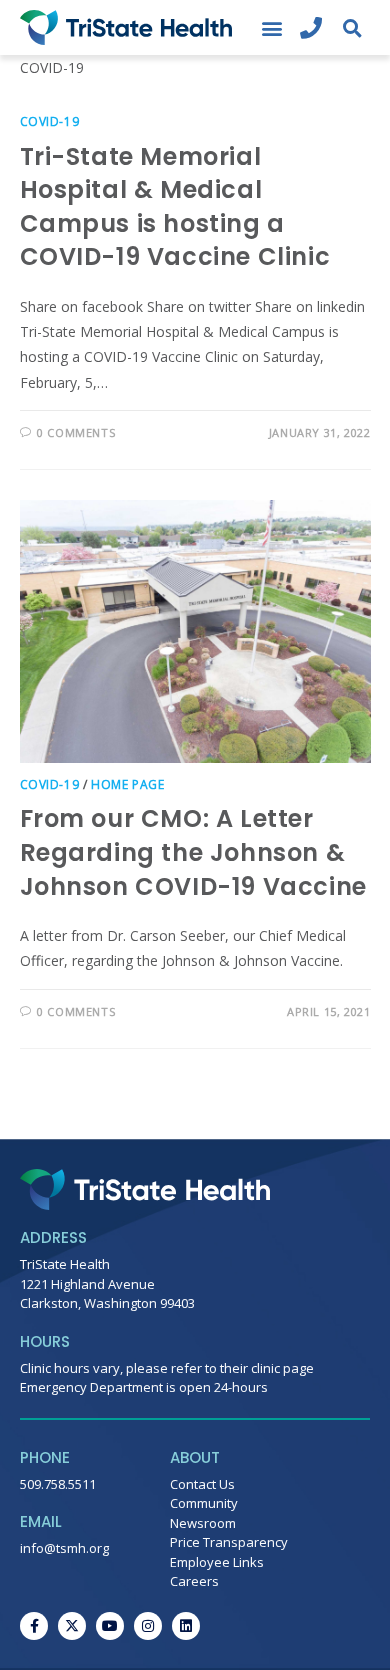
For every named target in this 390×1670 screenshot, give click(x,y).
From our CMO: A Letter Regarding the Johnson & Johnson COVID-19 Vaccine (193, 852)
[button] (271, 27)
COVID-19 (50, 121)
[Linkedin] (186, 1626)
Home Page (127, 784)
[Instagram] (148, 1626)
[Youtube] (110, 1626)
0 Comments (76, 432)
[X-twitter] (72, 1626)
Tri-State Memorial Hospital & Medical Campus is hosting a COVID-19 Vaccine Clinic (175, 207)
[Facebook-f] (34, 1626)
